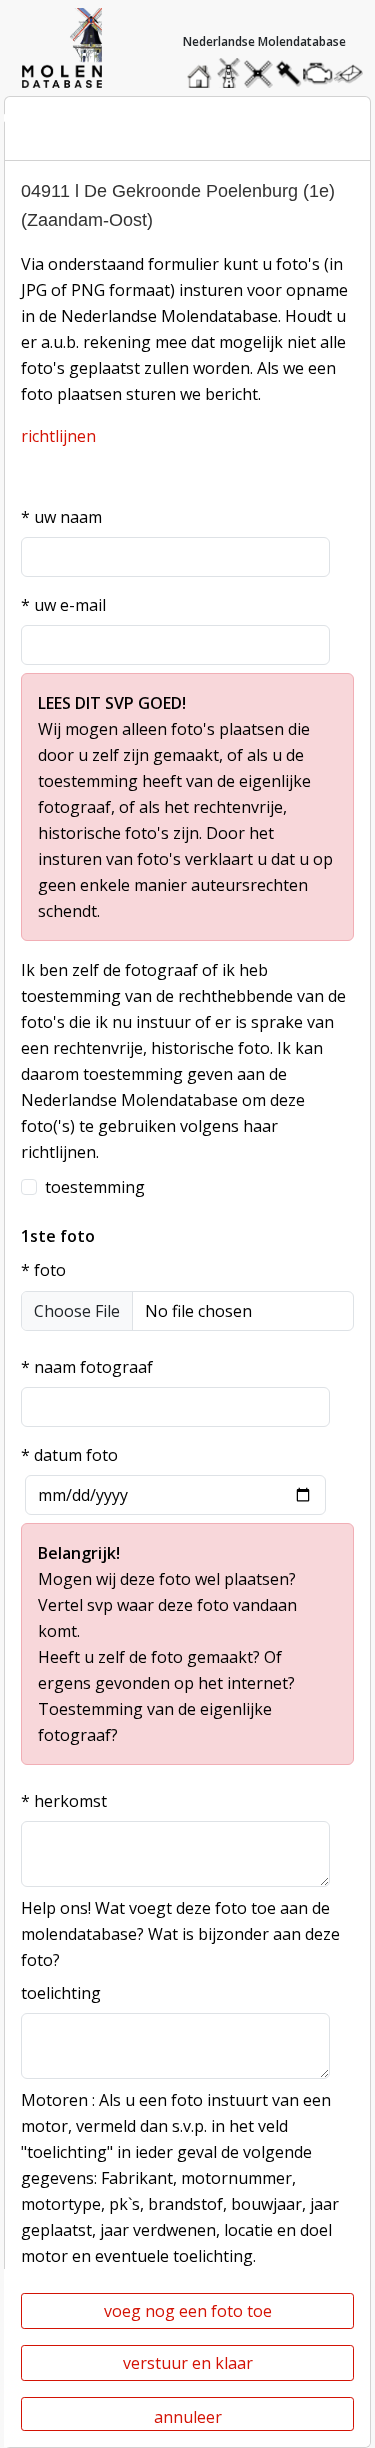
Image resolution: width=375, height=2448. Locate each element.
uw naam (61, 517)
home (202, 68)
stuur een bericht (354, 73)
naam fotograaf (87, 1367)
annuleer (188, 2417)
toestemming (95, 1187)
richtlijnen (58, 436)
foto (43, 1270)
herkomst (64, 1801)
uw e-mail (63, 605)
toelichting (61, 1993)
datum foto (69, 1455)
